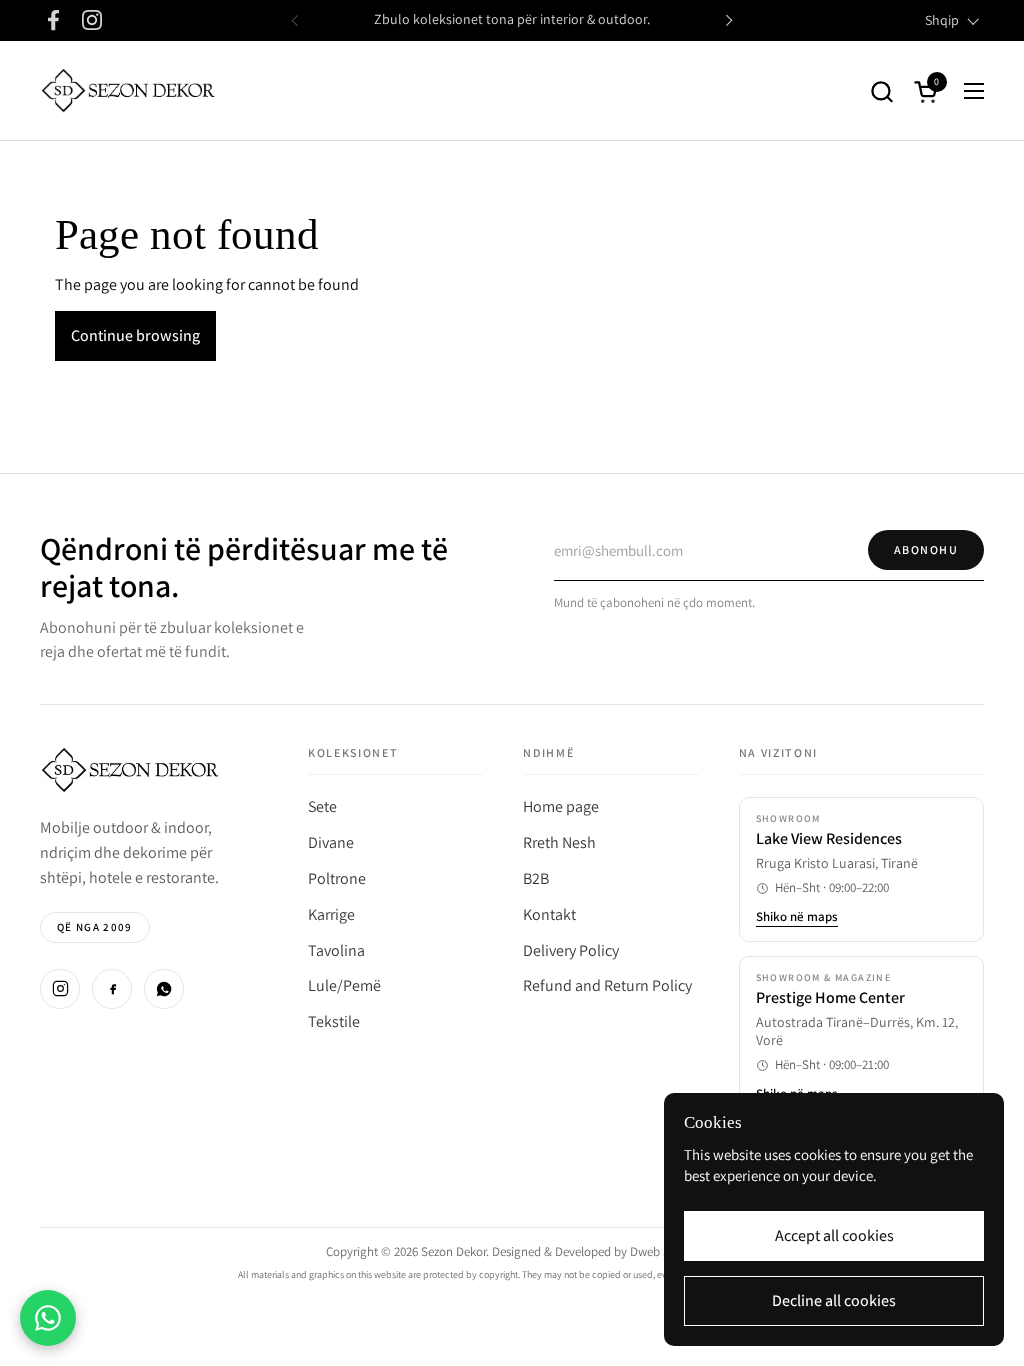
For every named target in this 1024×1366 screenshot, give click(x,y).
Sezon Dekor (453, 1251)
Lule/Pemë (344, 985)
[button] (881, 91)
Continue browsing (135, 335)
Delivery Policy (571, 950)
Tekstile (334, 1021)
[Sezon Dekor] (128, 91)
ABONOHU (926, 549)
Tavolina (336, 950)
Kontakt (549, 914)
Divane (331, 842)
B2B (536, 878)
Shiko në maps (797, 917)
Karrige (331, 914)
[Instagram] (60, 989)
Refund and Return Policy (607, 985)
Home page (561, 806)
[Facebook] (112, 989)
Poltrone (337, 878)
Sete (322, 806)
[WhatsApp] (164, 989)
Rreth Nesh (559, 842)
